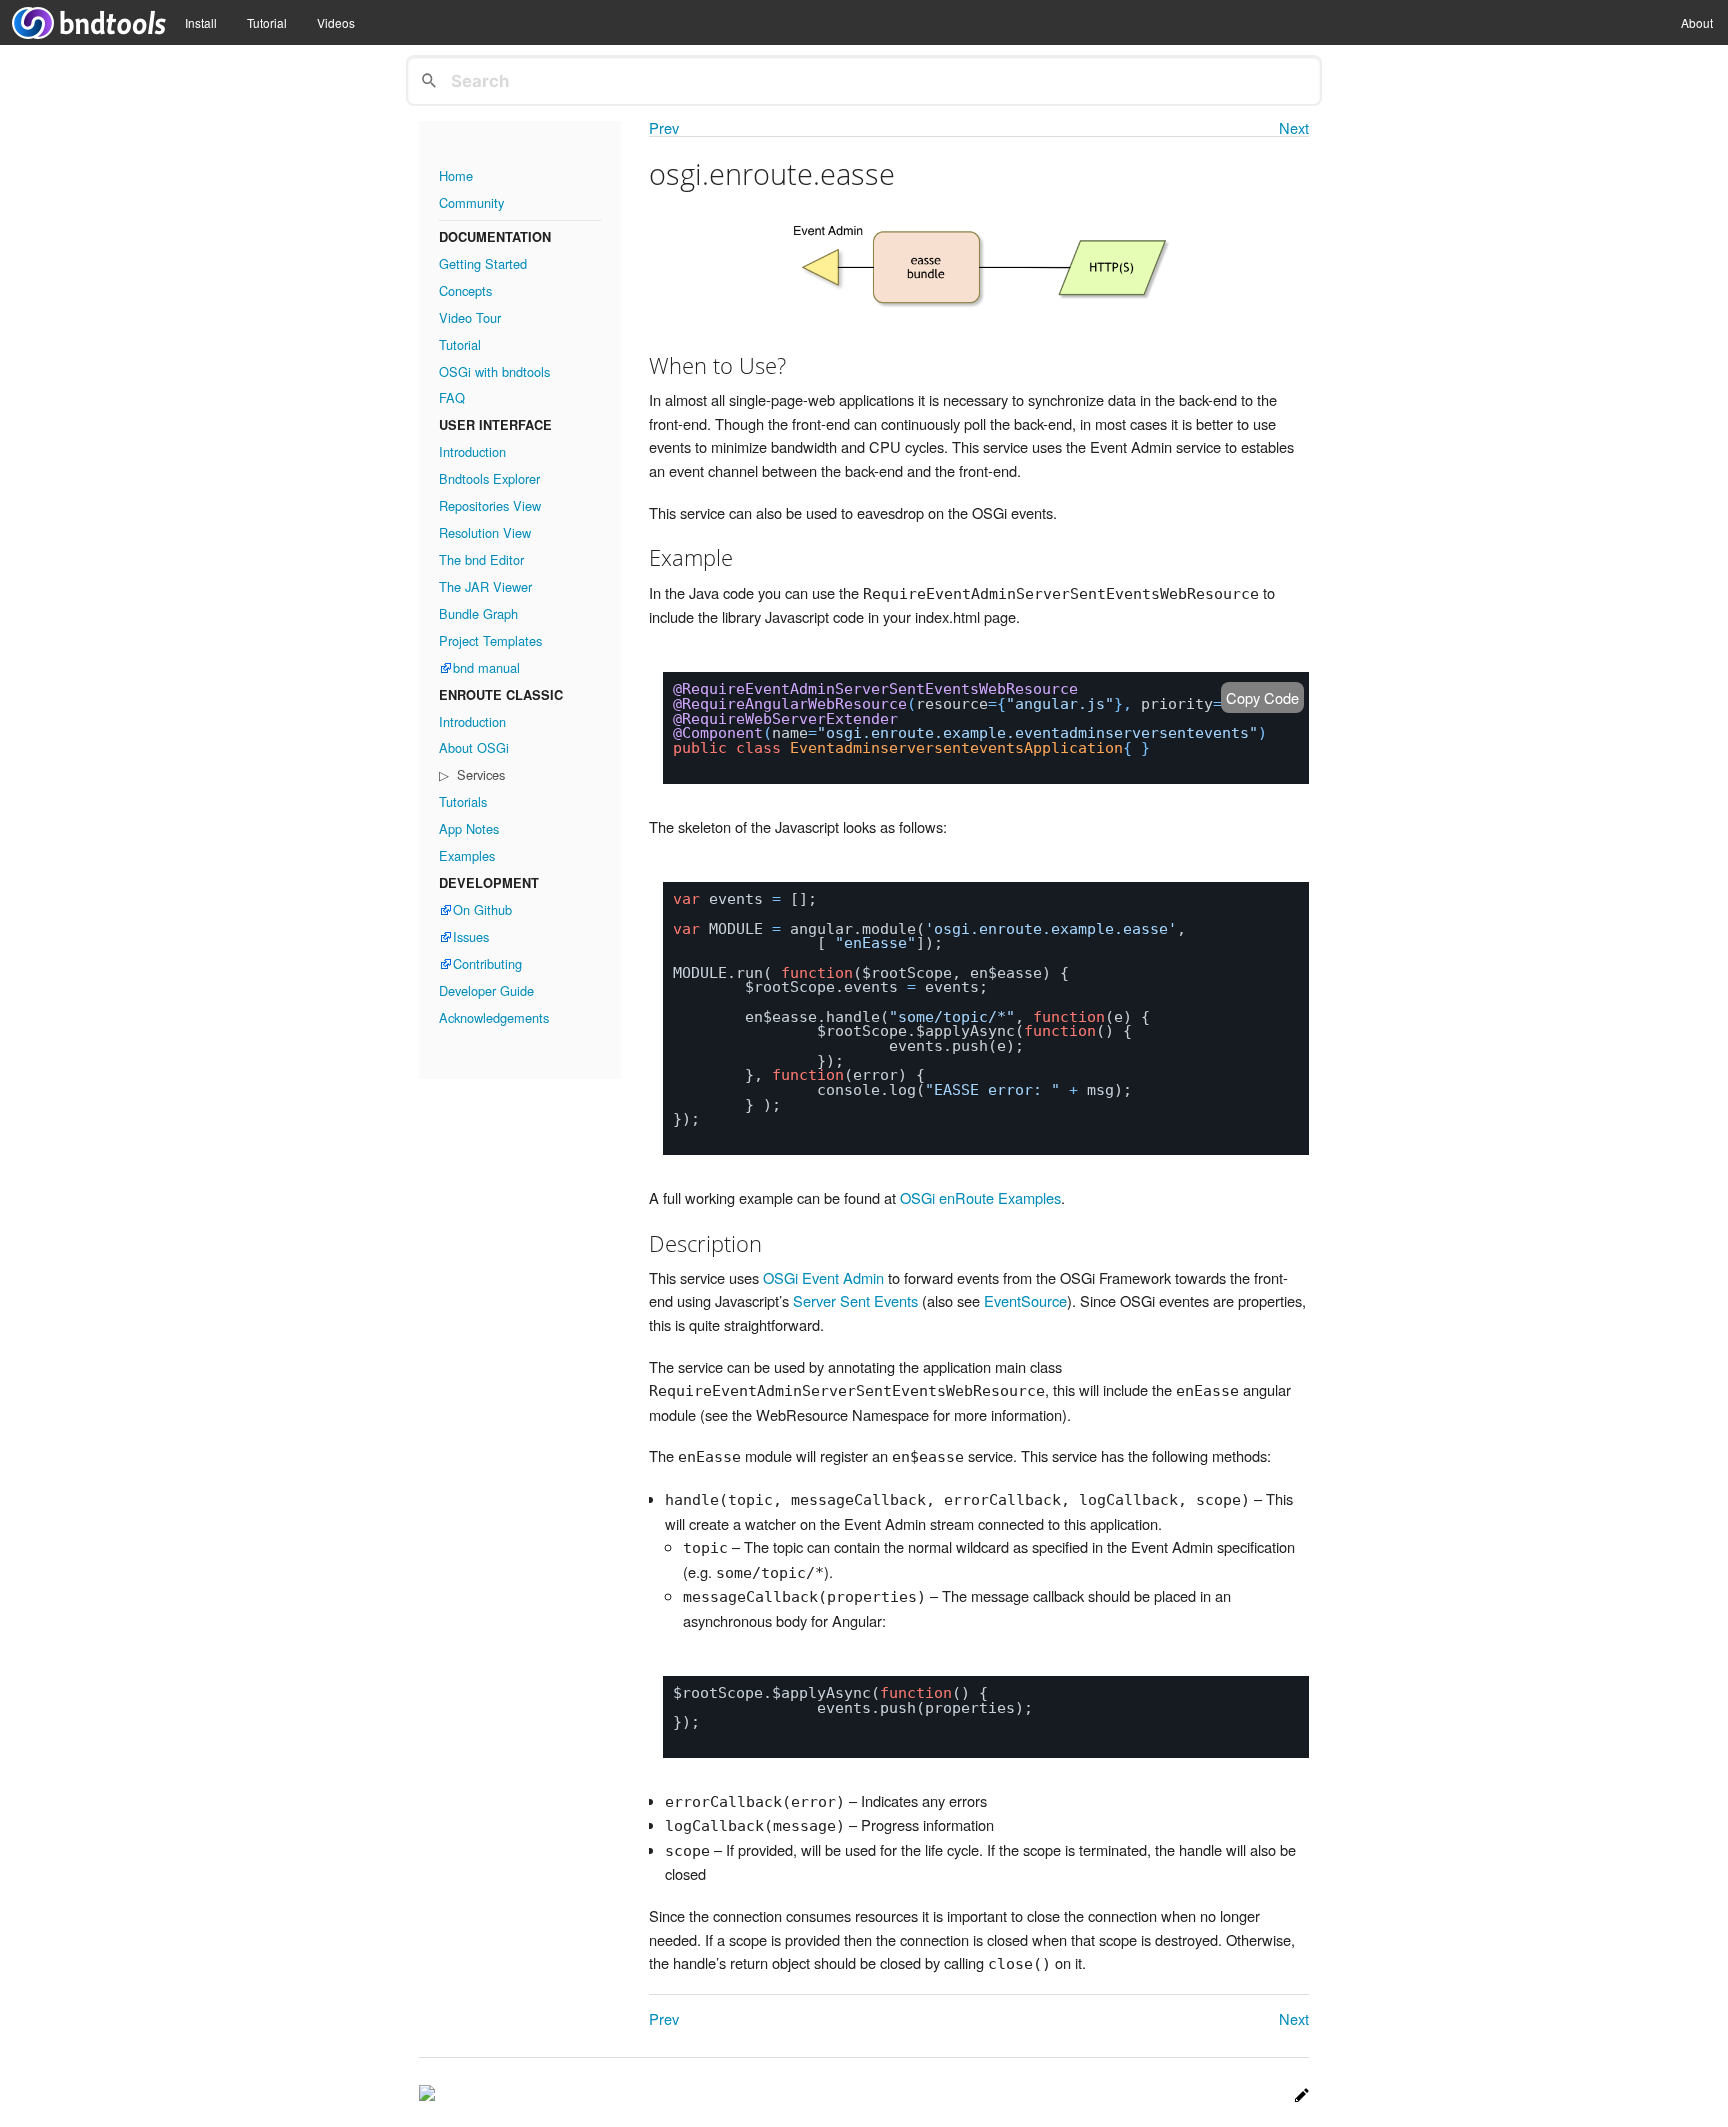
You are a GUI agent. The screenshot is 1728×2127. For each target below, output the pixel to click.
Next (1294, 128)
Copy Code (1262, 697)
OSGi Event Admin (823, 1277)
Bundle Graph (478, 613)
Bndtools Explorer (489, 478)
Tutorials (463, 801)
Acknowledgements (494, 1017)
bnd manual (486, 667)
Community (471, 202)
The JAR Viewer (485, 586)
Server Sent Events (855, 1300)
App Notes (469, 828)
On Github (482, 909)
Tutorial (267, 22)
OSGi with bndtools (494, 371)
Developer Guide (486, 990)
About (1697, 22)
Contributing (487, 963)
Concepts (465, 290)
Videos (336, 22)
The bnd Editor (481, 559)
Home (456, 175)
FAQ (452, 397)
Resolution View (485, 532)
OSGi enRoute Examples (980, 1197)
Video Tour (470, 317)
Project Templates (490, 640)
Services (479, 774)
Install (201, 22)
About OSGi (474, 747)
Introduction (472, 451)
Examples (467, 855)
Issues (471, 936)
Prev (664, 128)
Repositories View (490, 505)
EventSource (1025, 1300)
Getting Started (483, 263)
